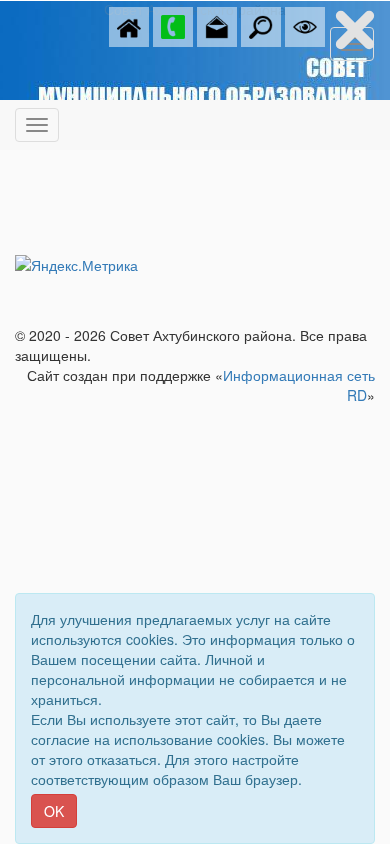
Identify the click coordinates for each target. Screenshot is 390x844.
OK (54, 811)
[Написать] (217, 25)
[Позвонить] (173, 25)
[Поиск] (261, 25)
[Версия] (305, 25)
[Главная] (129, 25)
